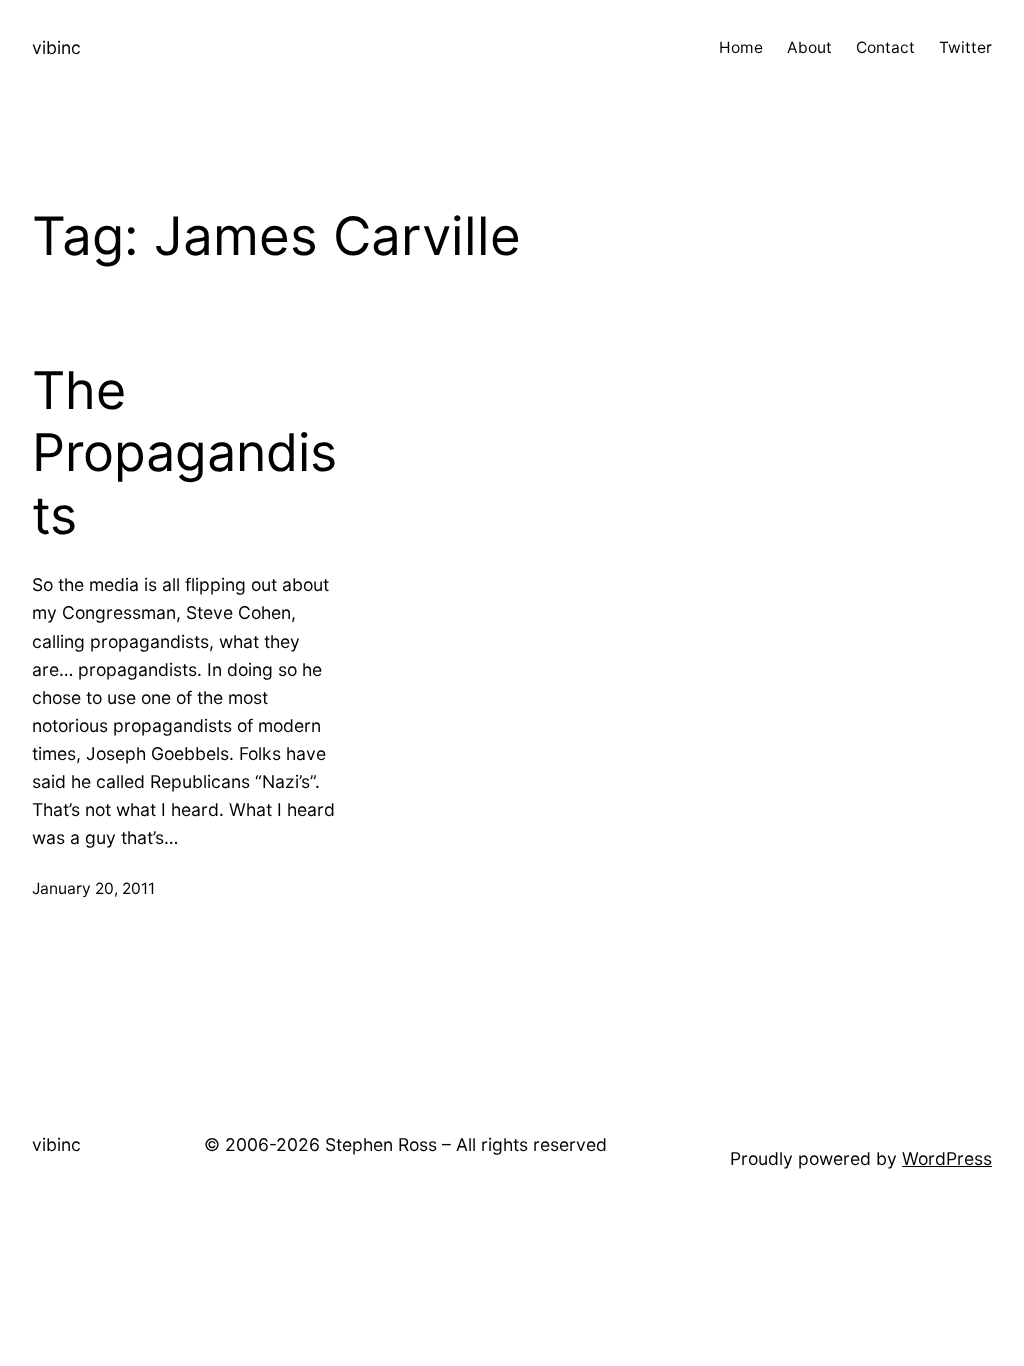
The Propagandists (184, 453)
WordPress (947, 1158)
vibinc (56, 47)
